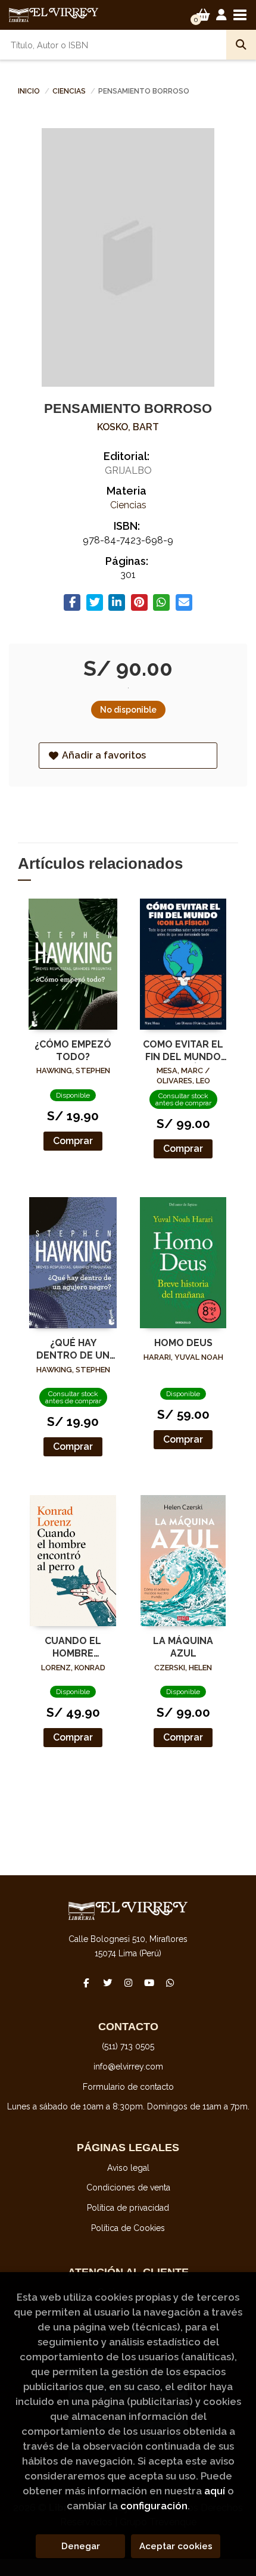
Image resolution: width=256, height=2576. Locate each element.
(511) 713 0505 (128, 2046)
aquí (215, 2491)
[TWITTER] (107, 1983)
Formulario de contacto (128, 2087)
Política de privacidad (128, 2208)
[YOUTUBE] (149, 1983)
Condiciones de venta (128, 2187)
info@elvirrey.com (128, 2067)
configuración (154, 2506)
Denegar (81, 2546)
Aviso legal (128, 2168)
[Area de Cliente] (221, 15)
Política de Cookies (128, 2228)
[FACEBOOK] (86, 1983)
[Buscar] (241, 45)
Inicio (29, 91)
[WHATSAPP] (170, 1983)
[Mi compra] (203, 15)
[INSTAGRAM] (128, 1983)
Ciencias (70, 91)
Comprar (73, 1141)
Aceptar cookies (176, 2546)
